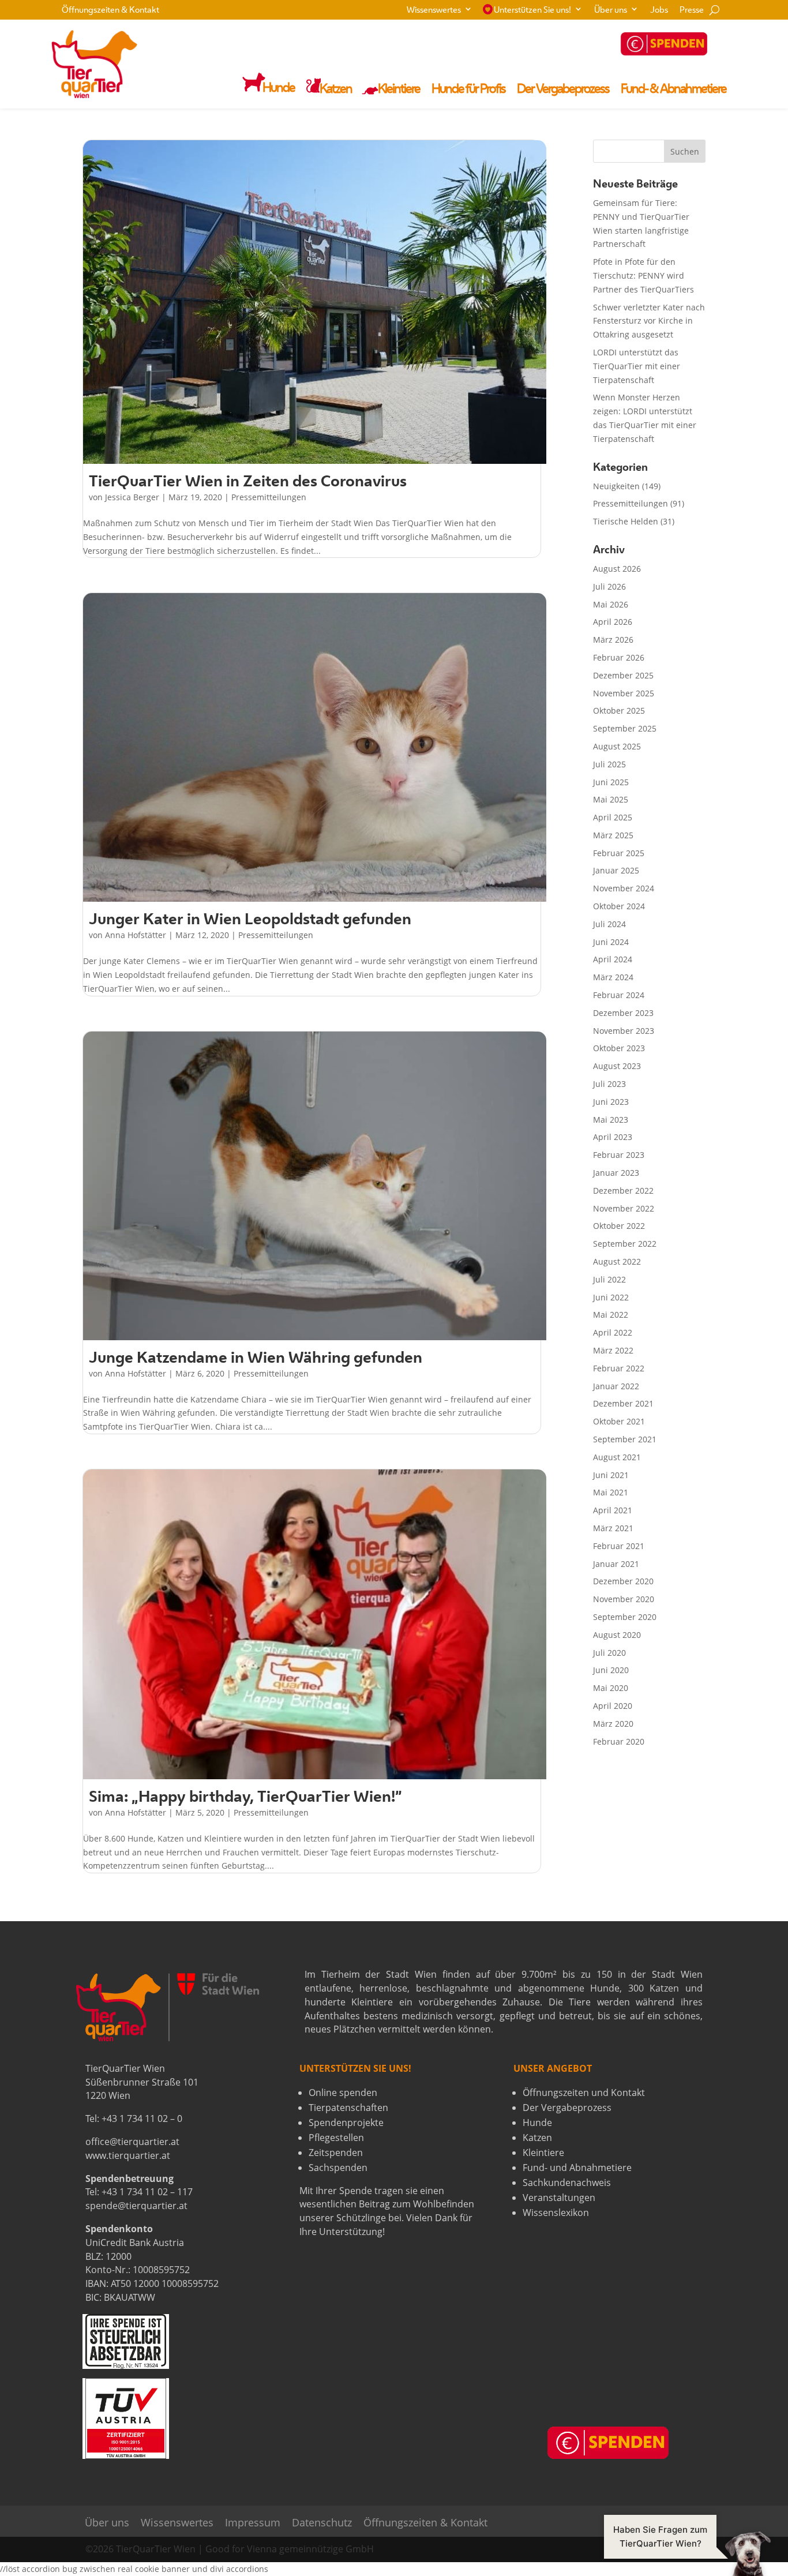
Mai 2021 (611, 1492)
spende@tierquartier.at (136, 2206)
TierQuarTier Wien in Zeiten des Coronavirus (248, 483)
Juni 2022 (611, 1297)
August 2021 (617, 1457)
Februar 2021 (619, 1546)
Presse (692, 11)
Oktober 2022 (619, 1226)
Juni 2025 (611, 782)
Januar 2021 (616, 1564)
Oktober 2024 (619, 906)
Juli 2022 (609, 1279)
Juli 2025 (609, 764)
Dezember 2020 (623, 1581)
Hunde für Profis (468, 90)
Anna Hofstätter (136, 935)
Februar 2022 (619, 1368)
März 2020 (613, 1724)
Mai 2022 (611, 1315)
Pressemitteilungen (269, 497)
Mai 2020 (611, 1688)
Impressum (253, 2523)
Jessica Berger (132, 497)
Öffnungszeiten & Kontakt (110, 11)
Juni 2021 (611, 1475)
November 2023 (624, 1031)
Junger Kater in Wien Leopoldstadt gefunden (250, 920)
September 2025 (625, 728)
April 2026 (613, 622)
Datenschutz (322, 2523)
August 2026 (617, 569)
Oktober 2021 (619, 1421)
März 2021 (613, 1528)
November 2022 (624, 1208)
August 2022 (617, 1261)
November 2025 (624, 693)
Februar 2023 (619, 1155)
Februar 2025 (619, 853)
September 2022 (625, 1244)
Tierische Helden (626, 521)
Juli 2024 (609, 924)
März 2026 (613, 640)
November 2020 (624, 1599)
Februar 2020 (619, 1741)
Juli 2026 (609, 586)
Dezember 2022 (623, 1190)
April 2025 (613, 817)
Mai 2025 (611, 799)
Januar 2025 (616, 870)
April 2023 (613, 1137)
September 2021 (625, 1439)
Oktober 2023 (619, 1048)
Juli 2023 (609, 1084)
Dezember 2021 (623, 1403)
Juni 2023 (611, 1102)
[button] (687, 2553)
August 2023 (617, 1066)
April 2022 (613, 1332)
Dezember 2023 (623, 1013)
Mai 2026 (611, 604)
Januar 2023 (616, 1173)
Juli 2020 (609, 1653)
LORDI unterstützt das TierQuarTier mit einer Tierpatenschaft (637, 366)
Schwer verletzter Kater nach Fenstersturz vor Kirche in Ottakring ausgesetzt (649, 321)
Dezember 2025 (623, 675)
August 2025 (617, 746)
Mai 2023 (611, 1120)
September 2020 (625, 1617)
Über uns (611, 11)
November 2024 (624, 888)
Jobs (659, 11)
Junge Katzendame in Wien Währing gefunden (256, 1359)
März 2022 (613, 1350)
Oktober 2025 (619, 710)
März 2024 (613, 977)
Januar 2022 (616, 1386)
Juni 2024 (611, 942)
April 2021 (613, 1510)
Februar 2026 (619, 657)
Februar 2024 (619, 995)
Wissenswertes (434, 11)
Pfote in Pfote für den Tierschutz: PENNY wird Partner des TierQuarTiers (643, 275)
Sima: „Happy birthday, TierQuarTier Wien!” (245, 1798)
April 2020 (613, 1706)
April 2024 (613, 959)
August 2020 (617, 1635)
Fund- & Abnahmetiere (673, 90)
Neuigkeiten (616, 486)
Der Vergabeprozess (563, 90)
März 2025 (613, 835)
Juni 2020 (611, 1670)
